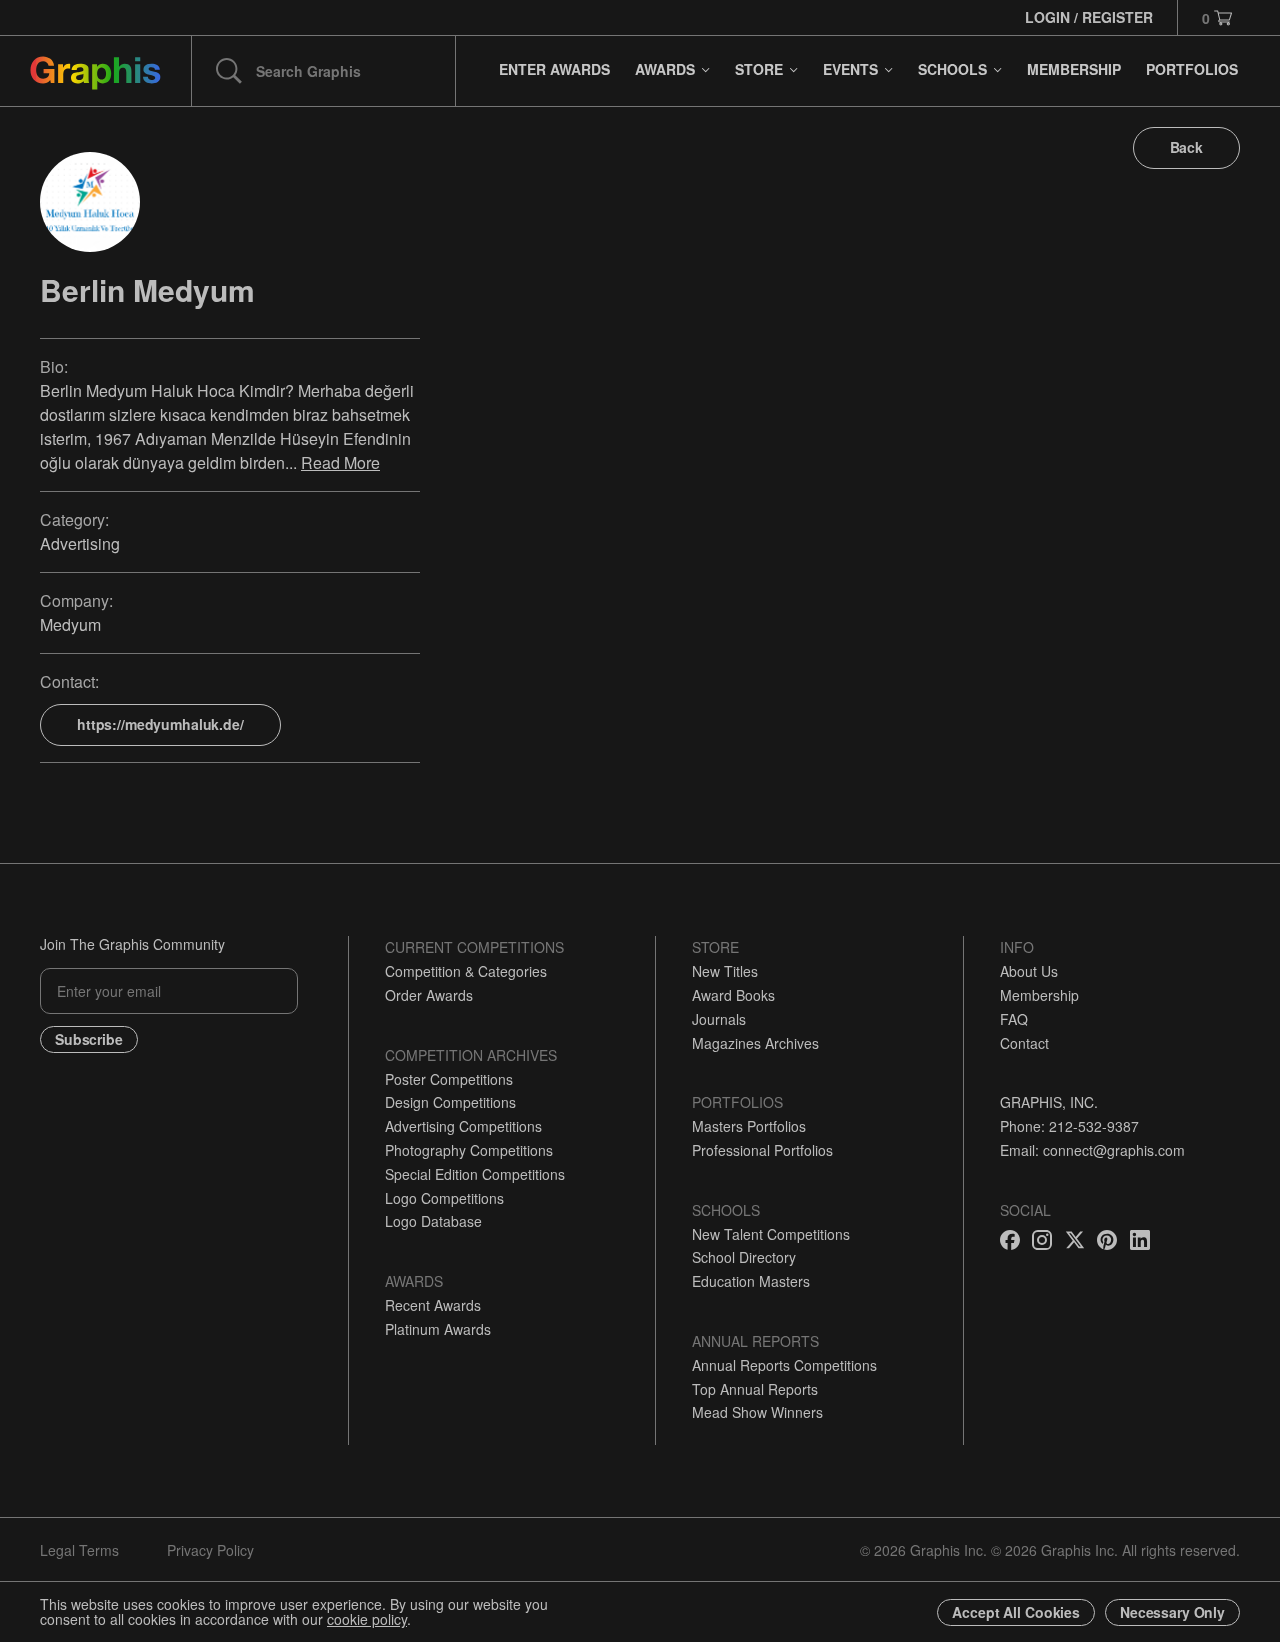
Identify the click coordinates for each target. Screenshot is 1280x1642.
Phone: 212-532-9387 (1069, 1126)
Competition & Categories (466, 971)
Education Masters (751, 1281)
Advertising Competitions (463, 1126)
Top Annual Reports (755, 1389)
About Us (1029, 971)
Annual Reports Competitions (784, 1365)
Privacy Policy (210, 1550)
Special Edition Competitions (475, 1174)
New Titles (725, 971)
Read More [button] (340, 462)
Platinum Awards (438, 1329)
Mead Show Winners (757, 1412)
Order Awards (429, 995)
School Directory (744, 1257)
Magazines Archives (755, 1043)
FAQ (1014, 1019)
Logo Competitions (444, 1198)
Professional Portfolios (762, 1150)
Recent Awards (433, 1305)
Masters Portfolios (749, 1126)
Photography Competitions (469, 1150)
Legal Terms (79, 1550)
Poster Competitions (449, 1079)
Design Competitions (450, 1102)
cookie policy (367, 1619)
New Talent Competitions (771, 1234)
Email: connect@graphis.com (1092, 1150)
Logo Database (433, 1221)
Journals (719, 1019)
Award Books (733, 995)
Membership (1039, 995)
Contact (1024, 1043)
